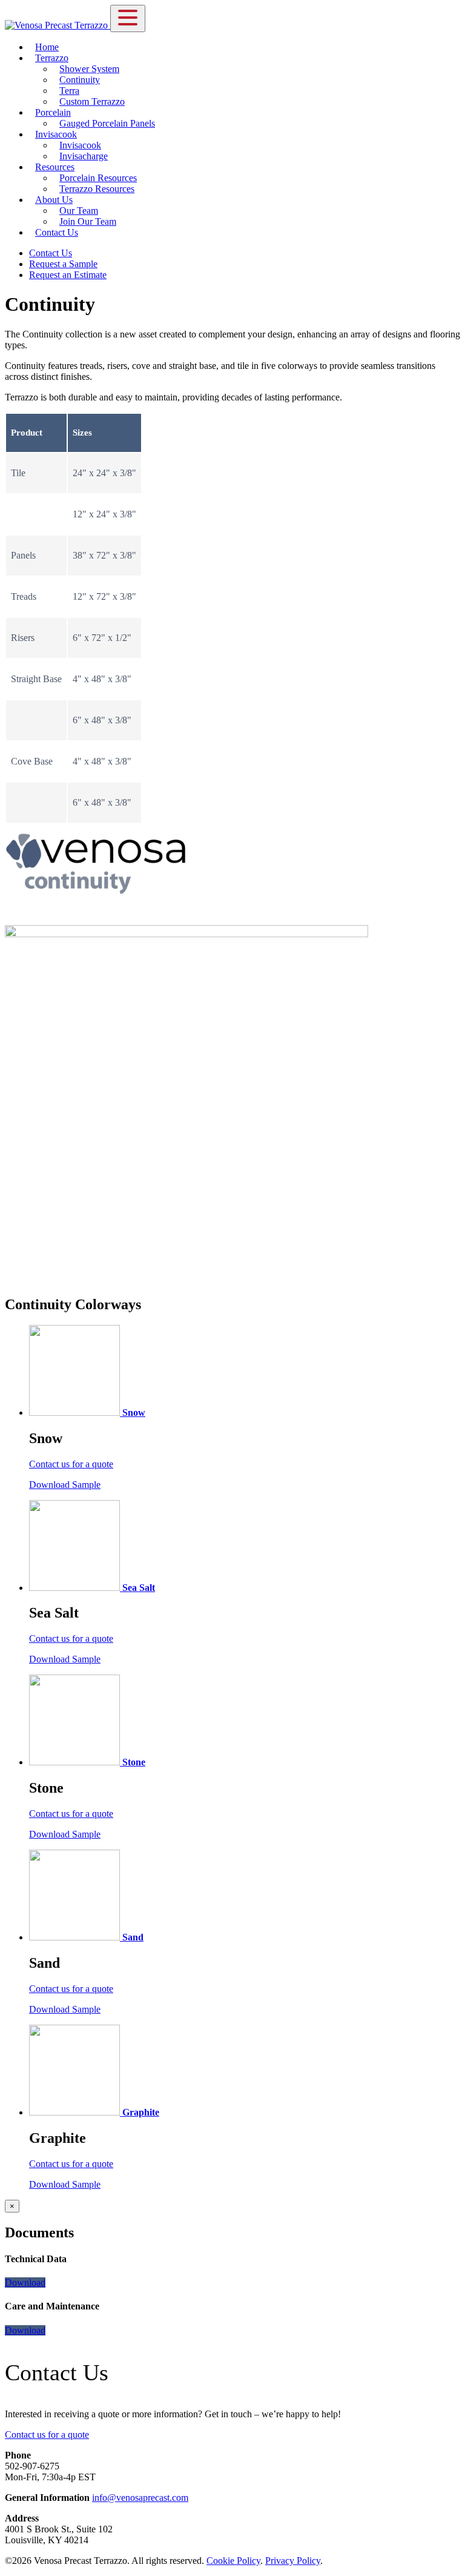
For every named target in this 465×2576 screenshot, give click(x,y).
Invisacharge (84, 156)
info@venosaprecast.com (140, 2498)
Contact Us (57, 232)
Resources (55, 167)
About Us (54, 200)
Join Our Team (88, 221)
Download (25, 2282)
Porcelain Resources (98, 178)
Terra (69, 91)
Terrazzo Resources (97, 189)
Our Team (79, 211)
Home (47, 47)
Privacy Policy (293, 2561)
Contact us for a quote (71, 1464)
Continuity (80, 80)
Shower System (89, 69)
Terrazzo (52, 58)
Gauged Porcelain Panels (107, 123)
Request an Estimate (68, 275)
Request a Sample (63, 264)
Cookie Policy (233, 2561)
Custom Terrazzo (92, 101)
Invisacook (56, 134)
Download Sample (65, 1485)
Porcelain (53, 112)
